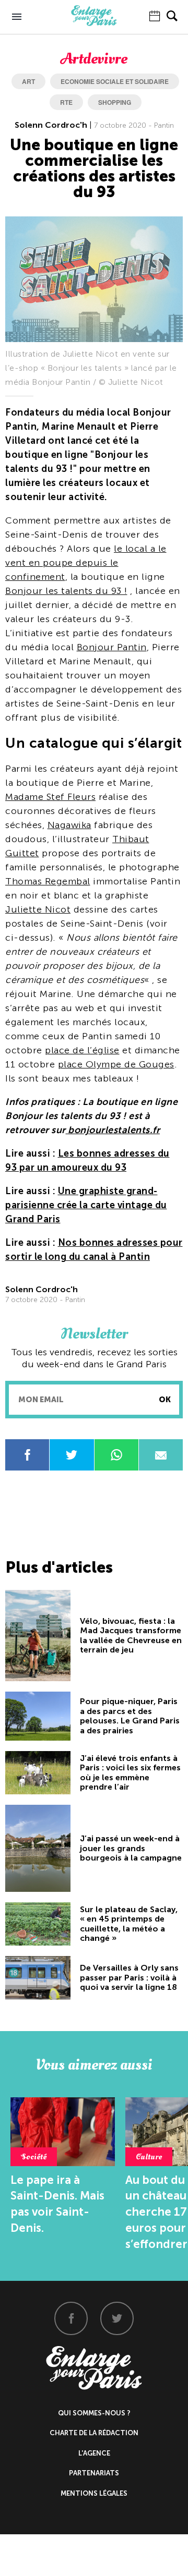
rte (66, 102)
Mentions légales (94, 2493)
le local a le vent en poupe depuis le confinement (86, 563)
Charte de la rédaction (94, 2433)
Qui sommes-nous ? (94, 2413)
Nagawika (69, 825)
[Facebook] (71, 2318)
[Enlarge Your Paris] (94, 23)
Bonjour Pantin (112, 647)
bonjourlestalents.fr (113, 1130)
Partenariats (94, 2473)
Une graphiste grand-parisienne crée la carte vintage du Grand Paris (86, 1205)
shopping (115, 102)
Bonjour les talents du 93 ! (66, 591)
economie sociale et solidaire (115, 81)
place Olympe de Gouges (116, 1064)
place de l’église (82, 1050)
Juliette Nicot (38, 909)
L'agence (94, 2453)
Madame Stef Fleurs (50, 797)
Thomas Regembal (48, 881)
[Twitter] (117, 2318)
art (28, 81)
